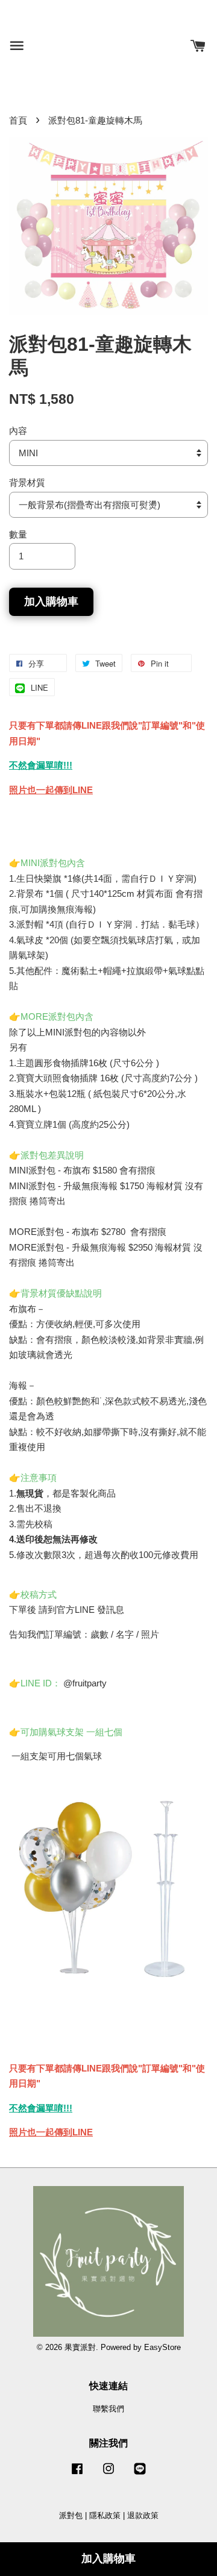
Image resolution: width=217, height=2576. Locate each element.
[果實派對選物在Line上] (140, 2474)
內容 (18, 431)
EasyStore (162, 2347)
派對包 (71, 2515)
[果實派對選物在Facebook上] (77, 2474)
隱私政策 (105, 2515)
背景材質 (27, 482)
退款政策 (143, 2515)
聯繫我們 (108, 2409)
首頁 (18, 120)
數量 (18, 534)
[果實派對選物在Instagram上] (108, 2474)
